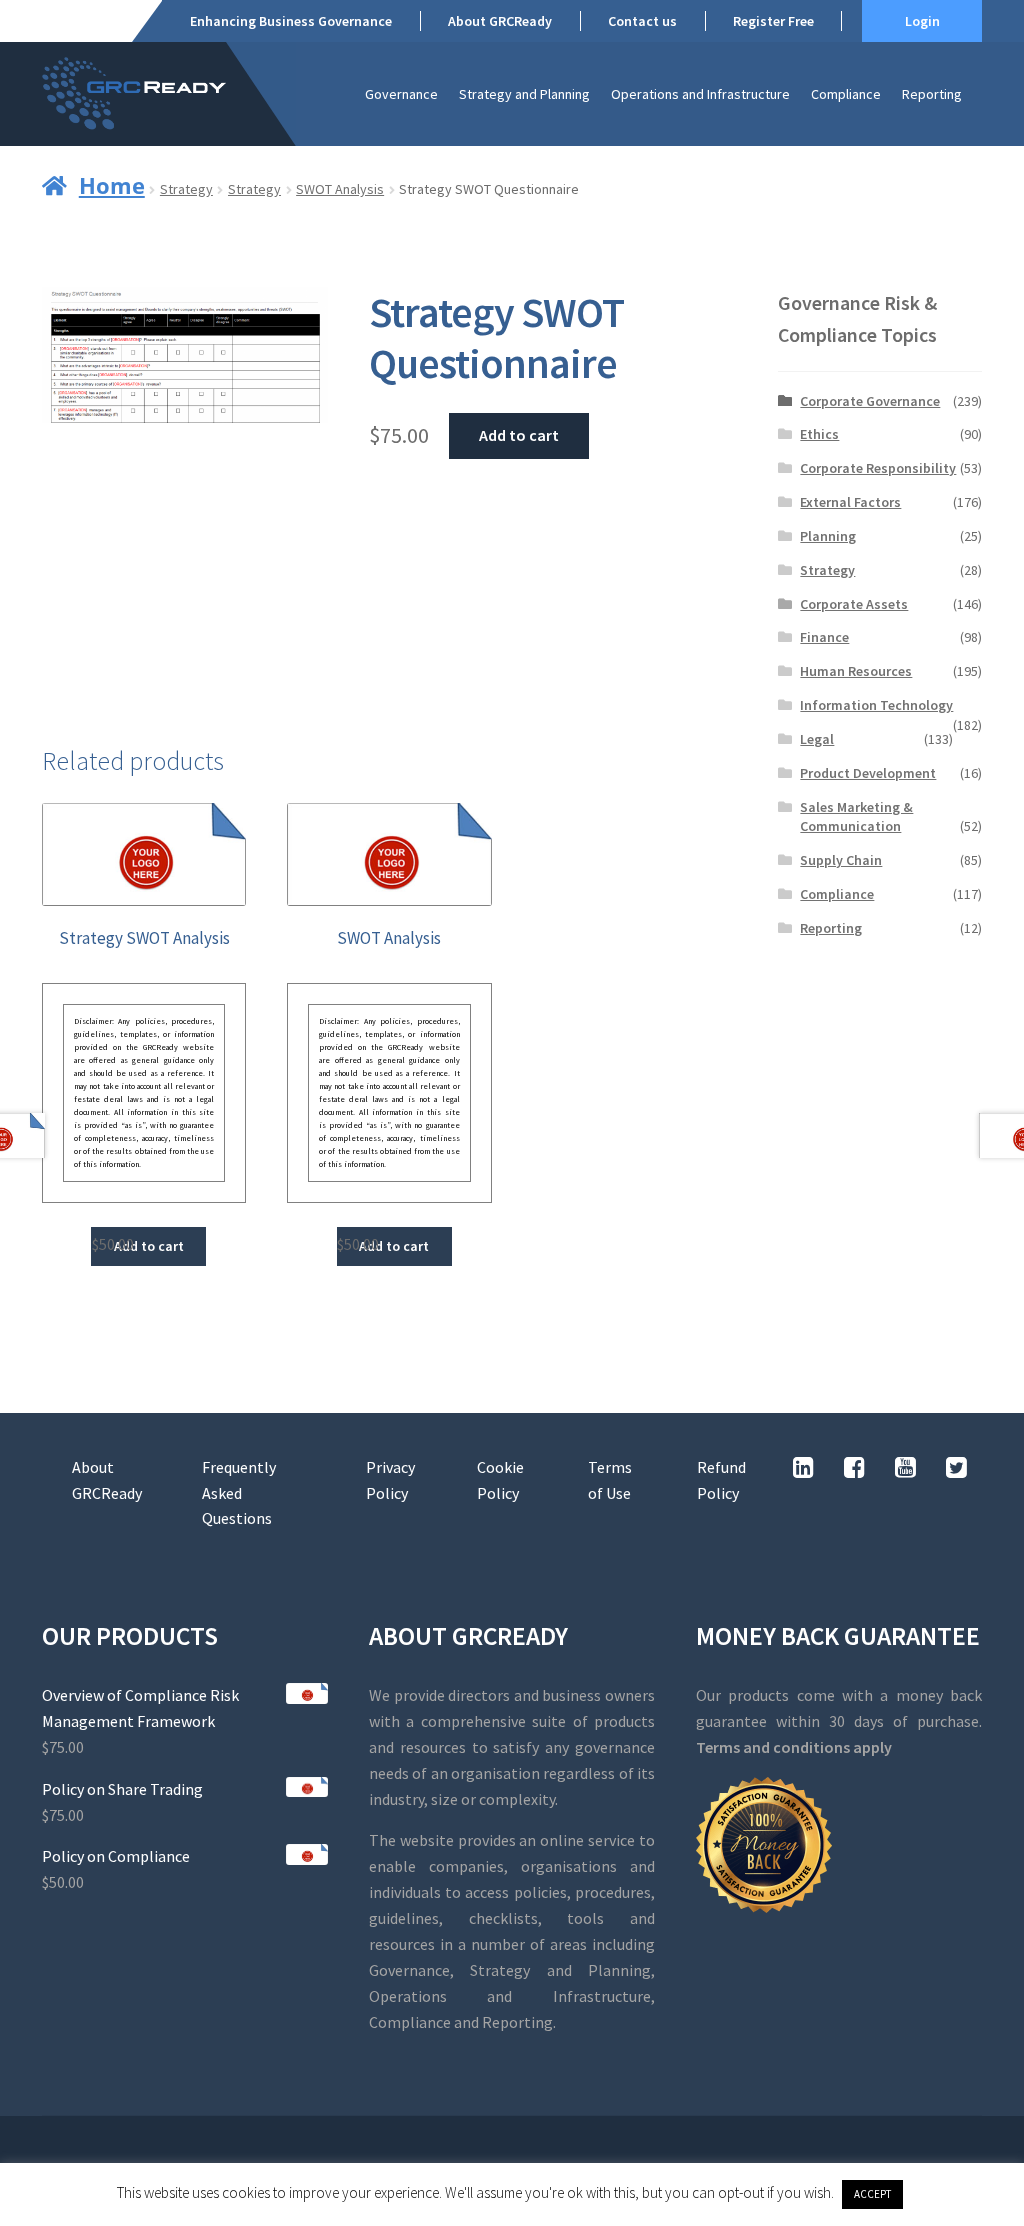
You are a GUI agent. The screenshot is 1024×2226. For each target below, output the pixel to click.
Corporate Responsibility (878, 468)
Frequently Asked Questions (239, 1493)
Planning (828, 536)
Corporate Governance (870, 401)
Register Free (773, 21)
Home (112, 185)
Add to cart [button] (149, 1246)
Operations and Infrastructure (700, 94)
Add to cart (519, 435)
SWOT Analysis (340, 189)
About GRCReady (500, 21)
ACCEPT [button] (872, 2194)
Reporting (932, 94)
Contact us (642, 21)
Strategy (186, 189)
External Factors (850, 502)
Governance (401, 94)
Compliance (846, 94)
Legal (817, 739)
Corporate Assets (854, 604)
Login (922, 21)
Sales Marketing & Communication (856, 817)
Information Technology (876, 705)
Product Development (868, 773)
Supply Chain (841, 860)
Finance (824, 637)
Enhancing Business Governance (291, 21)
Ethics (819, 434)
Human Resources (856, 671)
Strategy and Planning (524, 94)
